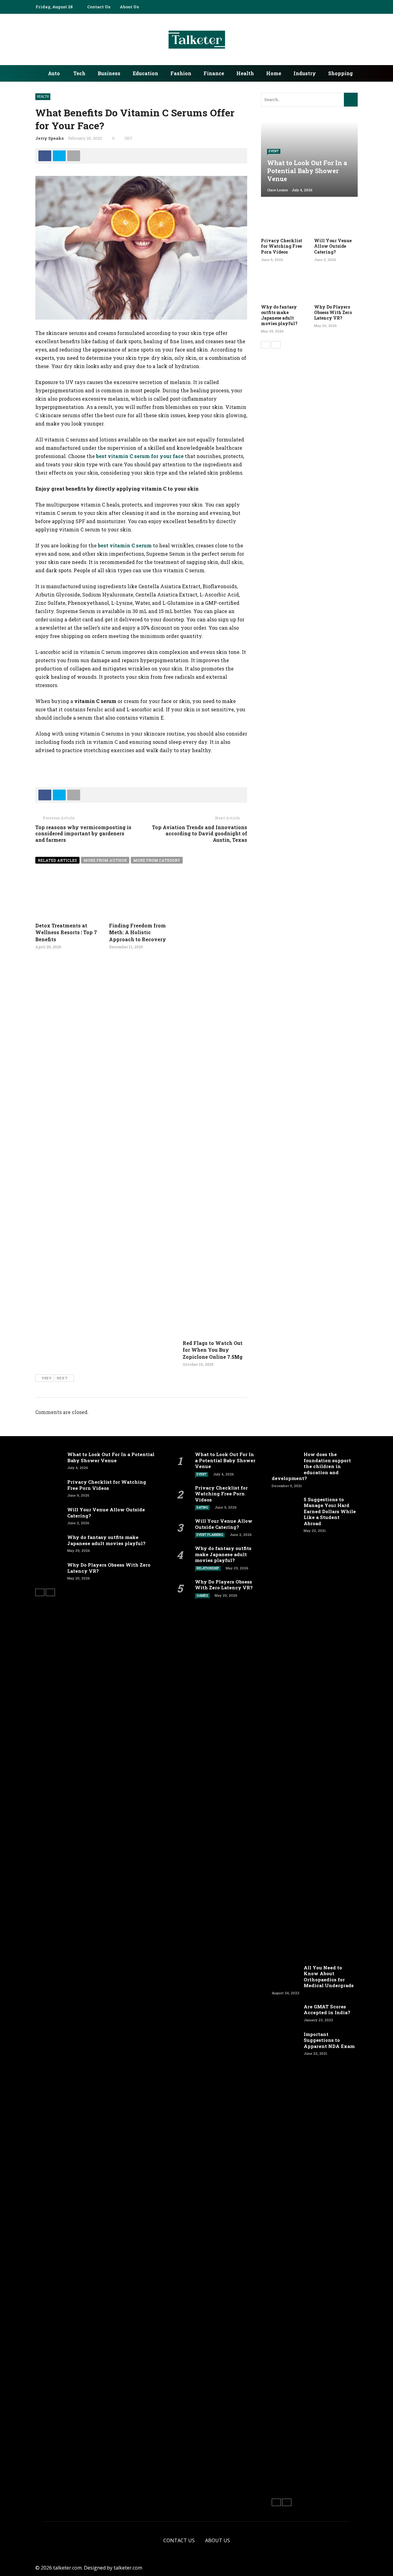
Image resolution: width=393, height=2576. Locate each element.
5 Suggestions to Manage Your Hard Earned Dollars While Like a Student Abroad (330, 1511)
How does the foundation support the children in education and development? (311, 1466)
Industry (305, 73)
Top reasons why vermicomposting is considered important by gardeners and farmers (83, 834)
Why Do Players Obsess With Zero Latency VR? (333, 312)
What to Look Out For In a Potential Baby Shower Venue (111, 1457)
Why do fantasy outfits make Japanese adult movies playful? (279, 315)
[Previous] (266, 345)
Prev (47, 1378)
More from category (157, 860)
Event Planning (210, 1535)
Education (145, 73)
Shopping (340, 73)
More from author (105, 860)
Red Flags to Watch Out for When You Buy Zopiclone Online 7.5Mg (213, 1350)
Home (274, 73)
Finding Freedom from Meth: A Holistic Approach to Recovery (138, 932)
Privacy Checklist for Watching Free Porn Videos (282, 246)
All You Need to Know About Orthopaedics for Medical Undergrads (329, 1977)
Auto (54, 73)
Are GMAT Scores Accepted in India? (327, 2010)
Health (245, 73)
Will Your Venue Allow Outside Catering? (333, 246)
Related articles (57, 860)
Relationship (208, 1568)
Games (202, 1596)
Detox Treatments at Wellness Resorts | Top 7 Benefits (66, 932)
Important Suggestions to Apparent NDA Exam (329, 2040)
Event (274, 151)
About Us (129, 7)
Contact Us (99, 7)
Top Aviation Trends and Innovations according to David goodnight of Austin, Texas (200, 834)
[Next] (276, 345)
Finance (214, 73)
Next (62, 1378)
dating (202, 1508)
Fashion (181, 73)
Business (109, 73)
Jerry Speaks (49, 138)
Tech (79, 73)
